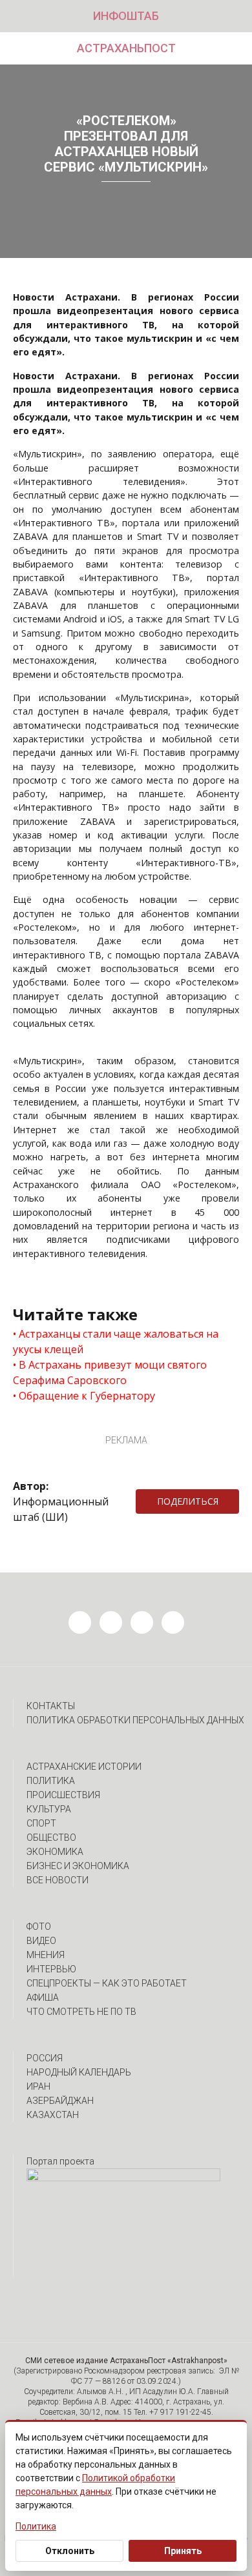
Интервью (51, 1969)
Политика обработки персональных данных (135, 1720)
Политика (51, 1781)
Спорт (41, 1823)
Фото (39, 1927)
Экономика (55, 1852)
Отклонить (70, 2551)
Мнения (46, 1955)
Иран (38, 2086)
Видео (41, 1941)
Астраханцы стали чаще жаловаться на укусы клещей (116, 1342)
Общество (51, 1838)
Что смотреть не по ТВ (81, 2012)
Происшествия (63, 1795)
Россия (45, 2058)
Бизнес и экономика (78, 1866)
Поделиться (188, 1501)
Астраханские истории (84, 1767)
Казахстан (53, 2115)
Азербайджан (60, 2101)
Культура (49, 1809)
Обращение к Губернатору (87, 1396)
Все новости (58, 1880)
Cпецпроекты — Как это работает (107, 1983)
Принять (183, 2551)
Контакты (51, 1706)
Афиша (43, 1997)
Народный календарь (79, 2072)
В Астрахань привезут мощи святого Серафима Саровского (110, 1372)
